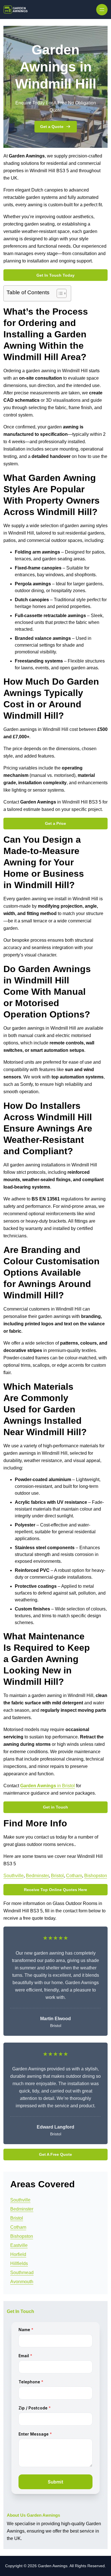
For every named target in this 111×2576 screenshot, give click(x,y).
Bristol (57, 1876)
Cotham (74, 1876)
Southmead (22, 2273)
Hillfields (19, 2263)
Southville (14, 1876)
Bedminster (37, 1876)
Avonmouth (22, 2282)
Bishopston (96, 1876)
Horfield (18, 2254)
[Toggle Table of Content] (59, 293)
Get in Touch (55, 1807)
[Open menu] (102, 10)
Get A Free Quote (55, 2154)
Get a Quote (52, 127)
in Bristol (48, 1786)
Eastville (19, 2245)
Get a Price (55, 823)
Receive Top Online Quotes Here (55, 1890)
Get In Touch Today (55, 275)
